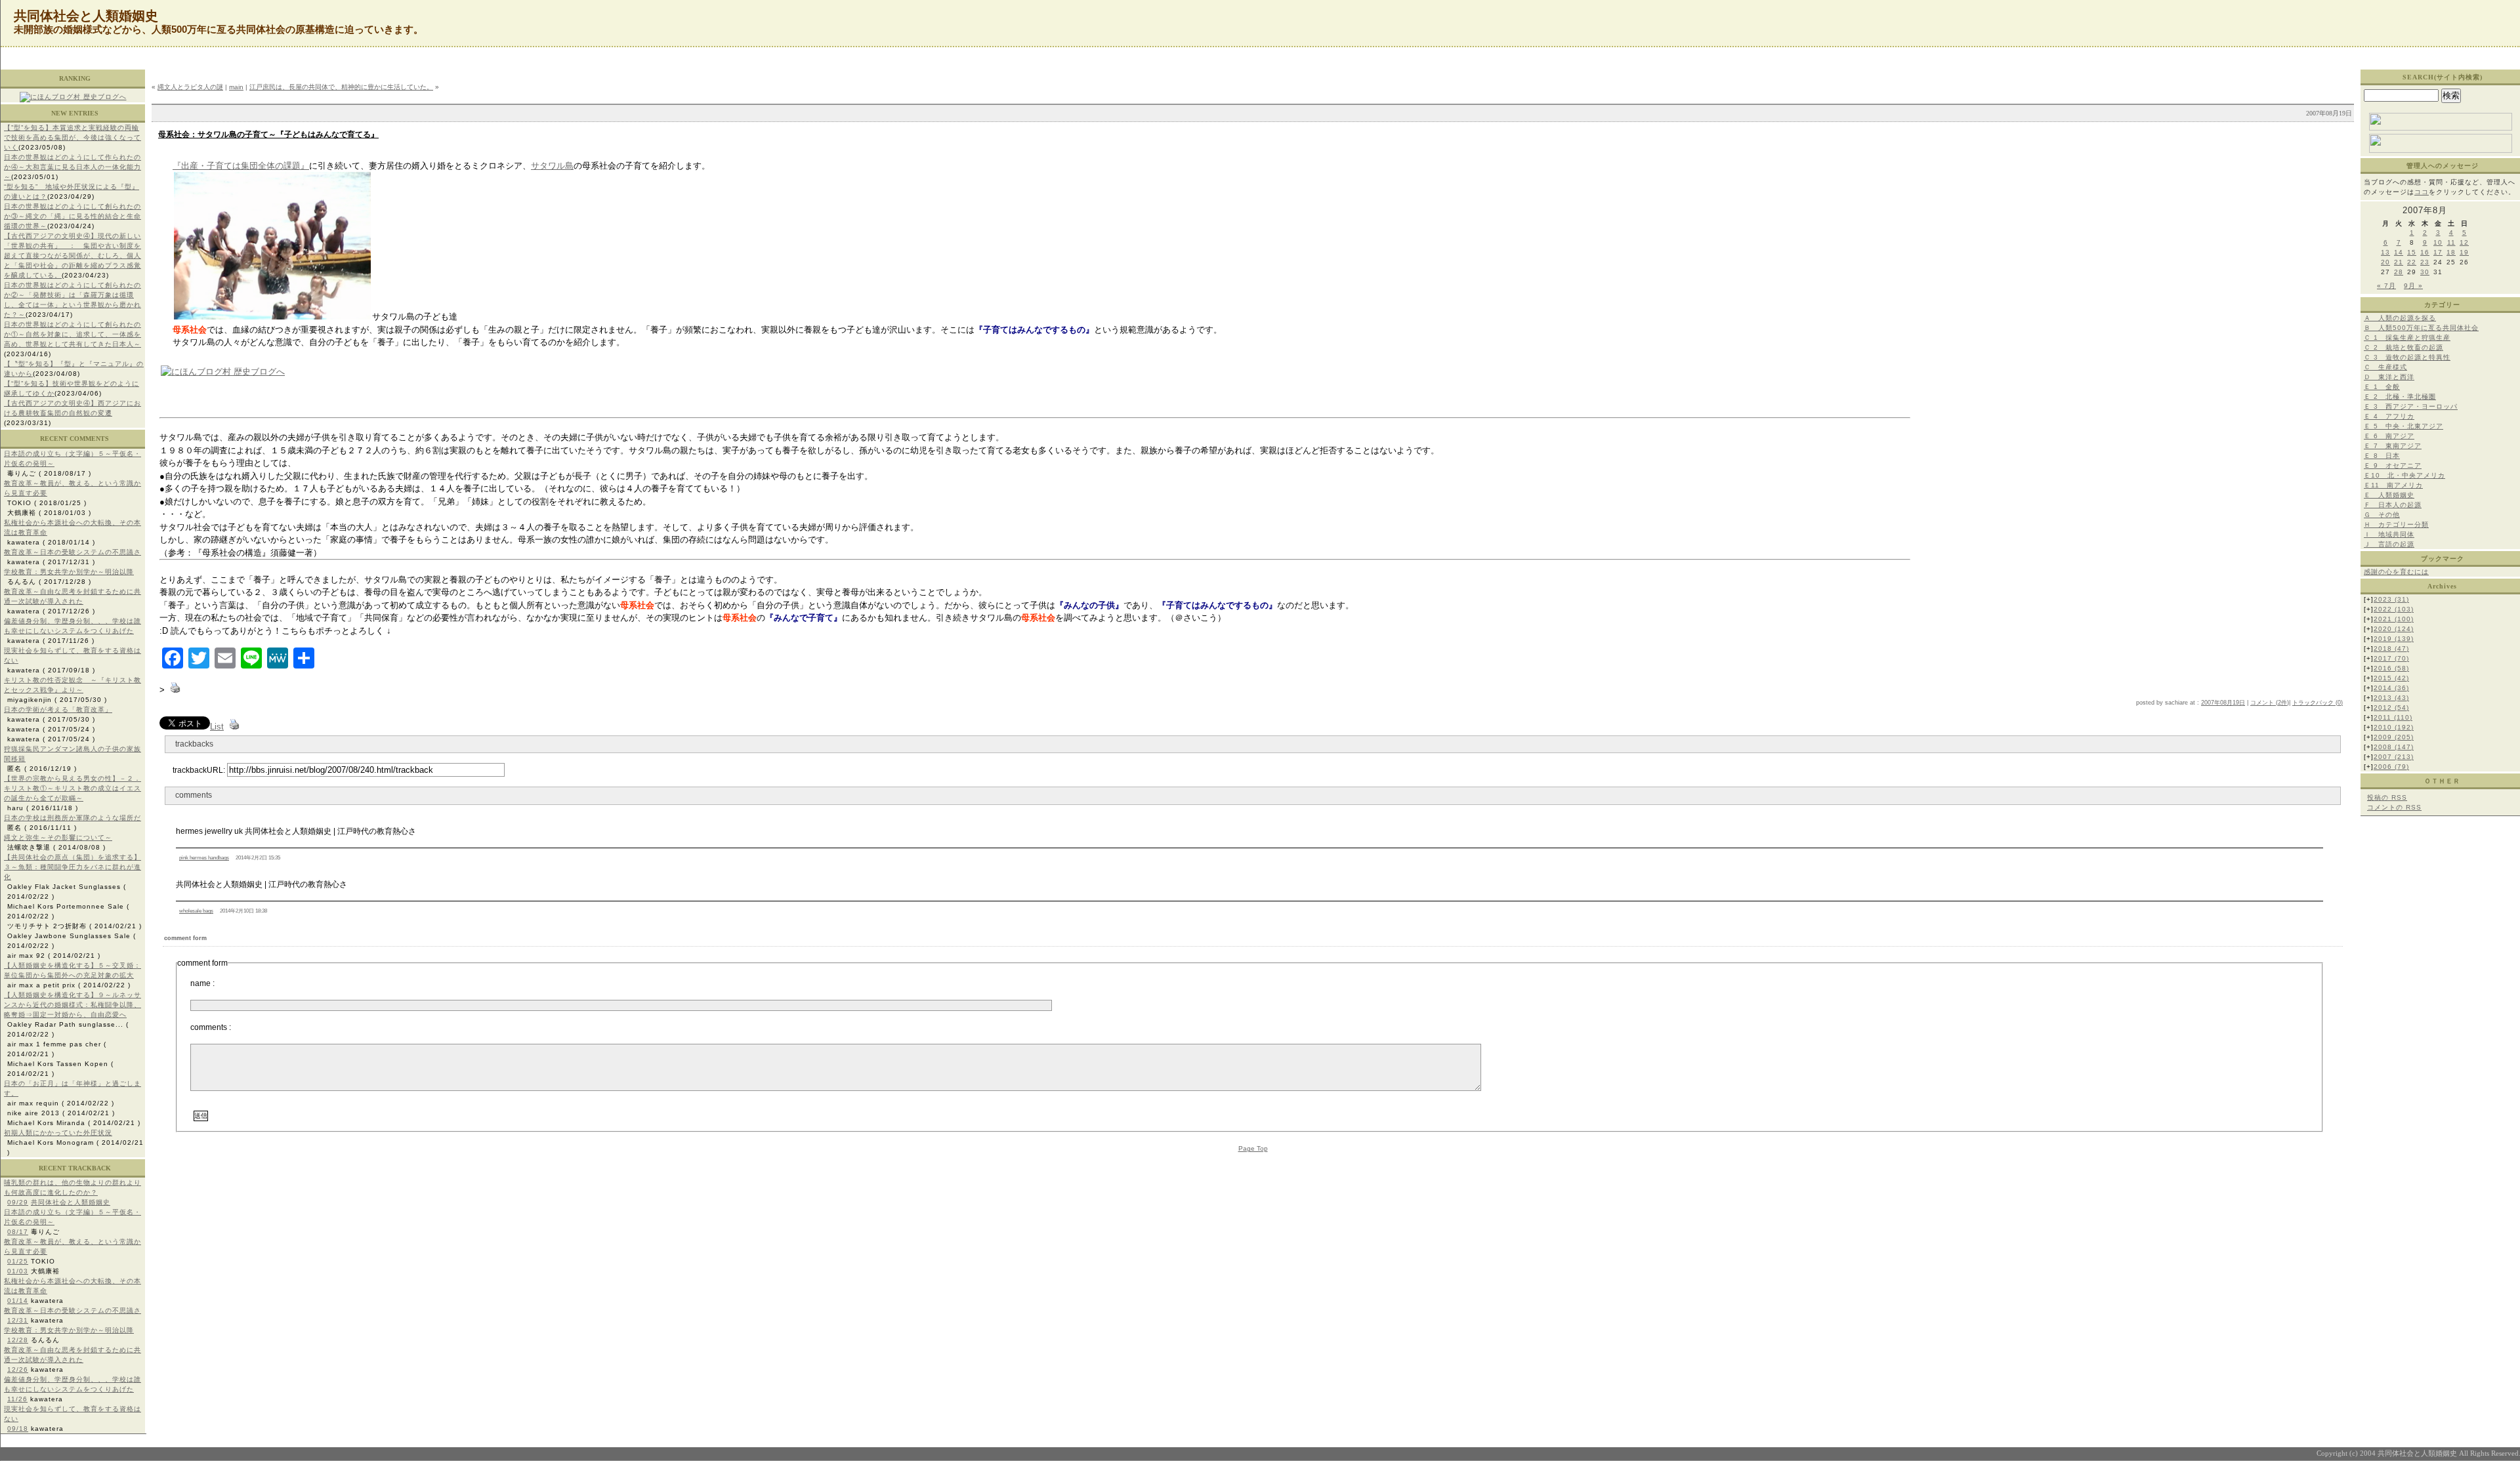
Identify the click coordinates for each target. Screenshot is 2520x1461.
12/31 (18, 1320)
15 (2412, 252)
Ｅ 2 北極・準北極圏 (2400, 397)
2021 (2394, 619)
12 (2464, 242)
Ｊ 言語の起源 (2389, 544)
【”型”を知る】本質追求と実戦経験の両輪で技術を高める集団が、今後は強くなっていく (73, 137)
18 (2451, 252)
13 (2385, 252)
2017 (2391, 658)
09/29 (18, 1202)
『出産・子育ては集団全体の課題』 (241, 166)
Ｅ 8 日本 (2382, 456)
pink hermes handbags (204, 858)
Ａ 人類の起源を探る (2400, 318)
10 (2438, 242)
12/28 (18, 1340)
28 (2399, 272)
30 (2425, 272)
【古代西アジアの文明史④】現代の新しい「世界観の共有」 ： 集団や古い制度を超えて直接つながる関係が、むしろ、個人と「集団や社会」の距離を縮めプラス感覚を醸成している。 (73, 256)
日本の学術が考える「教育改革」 (58, 710)
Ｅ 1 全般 (2382, 387)
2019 (2394, 639)
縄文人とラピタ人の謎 (190, 87)
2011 (2393, 717)
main (236, 87)
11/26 (17, 1399)
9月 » (2413, 286)
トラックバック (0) (2318, 703)
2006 (2391, 767)
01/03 (18, 1271)
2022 (2394, 609)
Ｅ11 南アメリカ (2393, 485)
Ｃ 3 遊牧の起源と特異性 (2407, 357)
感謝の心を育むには (2396, 572)
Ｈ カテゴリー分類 (2396, 525)
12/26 (18, 1369)
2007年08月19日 (2223, 703)
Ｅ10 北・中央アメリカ (2404, 475)
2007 (2394, 757)
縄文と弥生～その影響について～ (58, 837)
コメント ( (2264, 703)
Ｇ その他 (2382, 515)
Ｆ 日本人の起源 (2393, 505)
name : (202, 983)
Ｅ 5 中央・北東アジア (2404, 426)
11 (2451, 242)
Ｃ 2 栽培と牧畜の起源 (2404, 347)
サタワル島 (552, 166)
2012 (2391, 708)
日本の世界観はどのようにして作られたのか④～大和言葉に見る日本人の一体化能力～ (73, 167)
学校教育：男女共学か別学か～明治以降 (69, 572)
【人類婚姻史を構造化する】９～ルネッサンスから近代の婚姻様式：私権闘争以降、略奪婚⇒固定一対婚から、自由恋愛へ (73, 1005)
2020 (2394, 629)
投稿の (2387, 797)
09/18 (18, 1429)
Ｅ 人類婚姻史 (2389, 495)
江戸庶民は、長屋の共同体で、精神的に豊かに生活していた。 (341, 87)
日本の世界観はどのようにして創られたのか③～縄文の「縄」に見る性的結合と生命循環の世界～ (73, 216)
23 (2425, 262)
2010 (2394, 727)
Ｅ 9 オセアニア (2393, 465)
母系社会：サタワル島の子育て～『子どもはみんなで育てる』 (268, 134)
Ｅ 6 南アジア (2389, 436)
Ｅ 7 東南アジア (2393, 446)
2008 (2394, 747)
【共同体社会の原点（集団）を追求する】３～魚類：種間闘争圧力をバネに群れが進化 (73, 867)
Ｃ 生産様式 (2385, 367)
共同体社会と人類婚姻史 (71, 1202)
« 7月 (2386, 286)
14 (2399, 252)
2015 (2391, 678)
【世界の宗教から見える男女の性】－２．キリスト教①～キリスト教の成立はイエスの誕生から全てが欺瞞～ (73, 788)
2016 (2391, 668)
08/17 (18, 1232)
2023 (2391, 599)
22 (2412, 262)
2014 (2391, 688)
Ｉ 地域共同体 (2389, 534)
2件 (2282, 703)
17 (2438, 252)
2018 (2391, 648)
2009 (2394, 737)
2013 (2391, 698)
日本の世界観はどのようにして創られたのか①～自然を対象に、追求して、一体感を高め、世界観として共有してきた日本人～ (73, 334)
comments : (211, 1027)
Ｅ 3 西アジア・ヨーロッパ (2411, 406)
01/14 (18, 1301)
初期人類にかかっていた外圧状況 (58, 1133)
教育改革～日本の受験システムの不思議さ (73, 552)
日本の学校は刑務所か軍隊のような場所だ (73, 818)
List (217, 727)
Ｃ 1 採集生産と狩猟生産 (2407, 338)
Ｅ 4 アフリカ (2389, 416)
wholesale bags (196, 911)
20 (2385, 262)
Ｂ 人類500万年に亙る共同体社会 (2421, 328)
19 (2464, 252)
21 (2399, 262)
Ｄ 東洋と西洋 (2389, 377)
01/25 (18, 1261)
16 (2425, 252)
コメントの (2394, 807)
